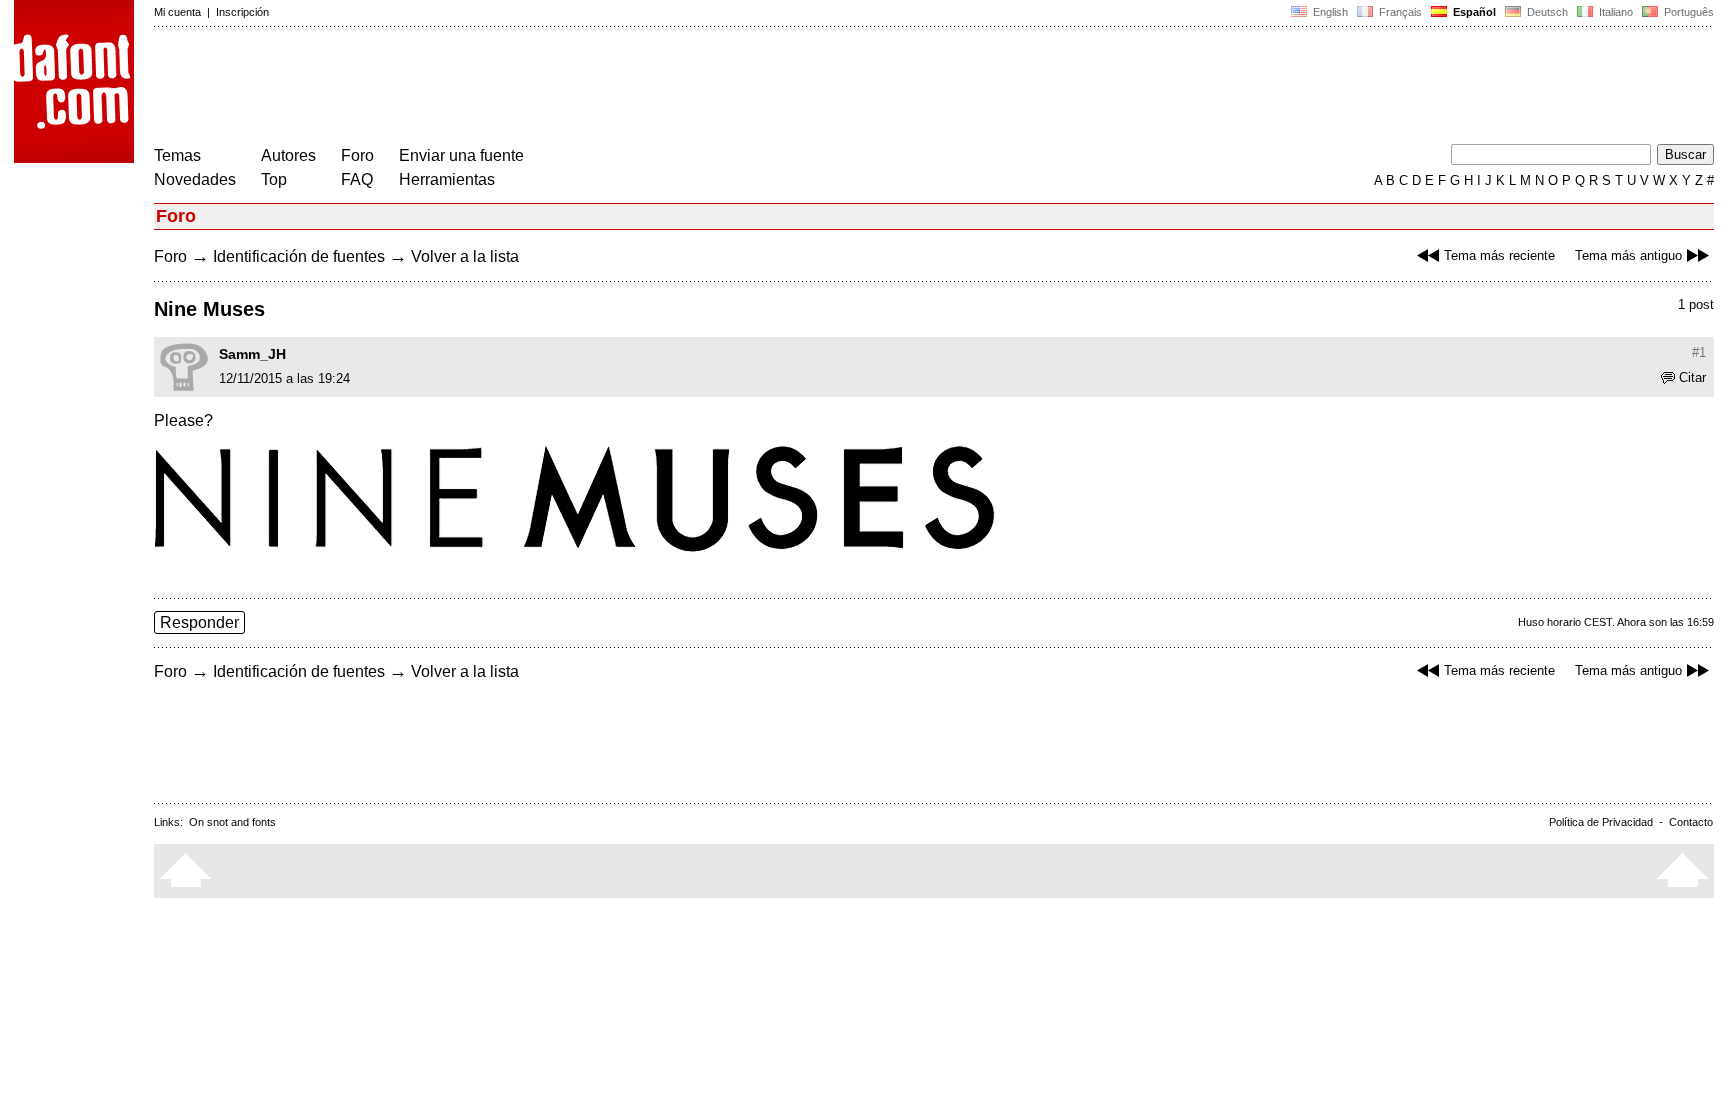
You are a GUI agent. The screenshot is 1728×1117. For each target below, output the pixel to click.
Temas (177, 155)
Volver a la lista (465, 256)
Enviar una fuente (461, 155)
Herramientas (447, 179)
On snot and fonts (232, 822)
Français (1399, 12)
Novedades (195, 179)
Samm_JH (252, 354)
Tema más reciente (1499, 255)
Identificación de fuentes (299, 256)
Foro (357, 155)
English (1329, 12)
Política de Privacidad (1601, 822)
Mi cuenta (177, 12)
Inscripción (242, 12)
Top (274, 179)
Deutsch (1546, 12)
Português (1686, 12)
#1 (1699, 352)
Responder (199, 622)
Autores (288, 155)
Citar (1692, 377)
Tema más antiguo (1628, 255)
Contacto (1691, 822)
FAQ (357, 179)
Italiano (1614, 12)
